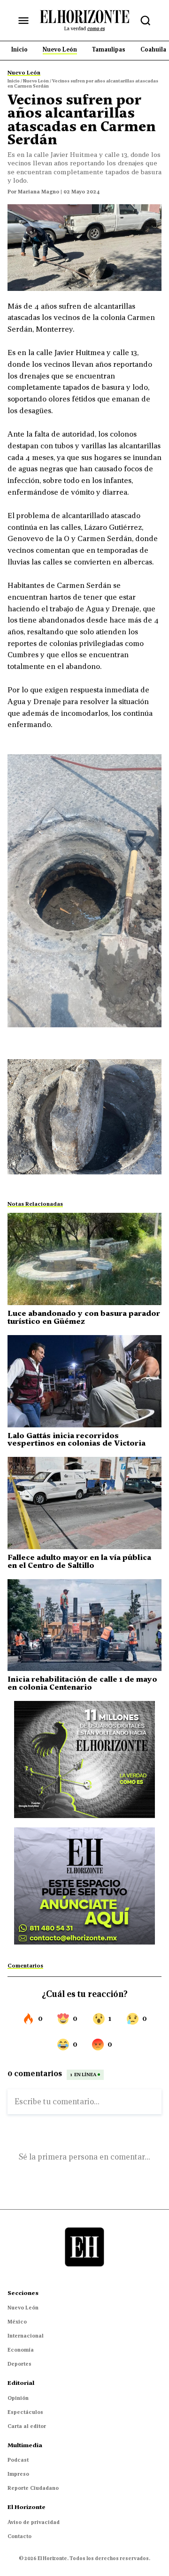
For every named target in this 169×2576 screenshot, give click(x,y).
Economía (21, 2350)
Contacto (19, 2536)
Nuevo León (23, 2308)
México (17, 2322)
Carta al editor (27, 2426)
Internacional (26, 2336)
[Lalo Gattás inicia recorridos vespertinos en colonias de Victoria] (84, 1381)
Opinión (18, 2398)
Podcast (18, 2460)
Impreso (18, 2474)
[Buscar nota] (146, 21)
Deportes (19, 2364)
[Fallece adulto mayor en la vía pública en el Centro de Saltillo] (84, 1503)
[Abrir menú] (23, 21)
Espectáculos (25, 2412)
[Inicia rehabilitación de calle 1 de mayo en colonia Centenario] (84, 1625)
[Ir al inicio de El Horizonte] (84, 20)
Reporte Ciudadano (33, 2488)
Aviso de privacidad (34, 2522)
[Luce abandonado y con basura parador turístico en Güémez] (84, 1259)
